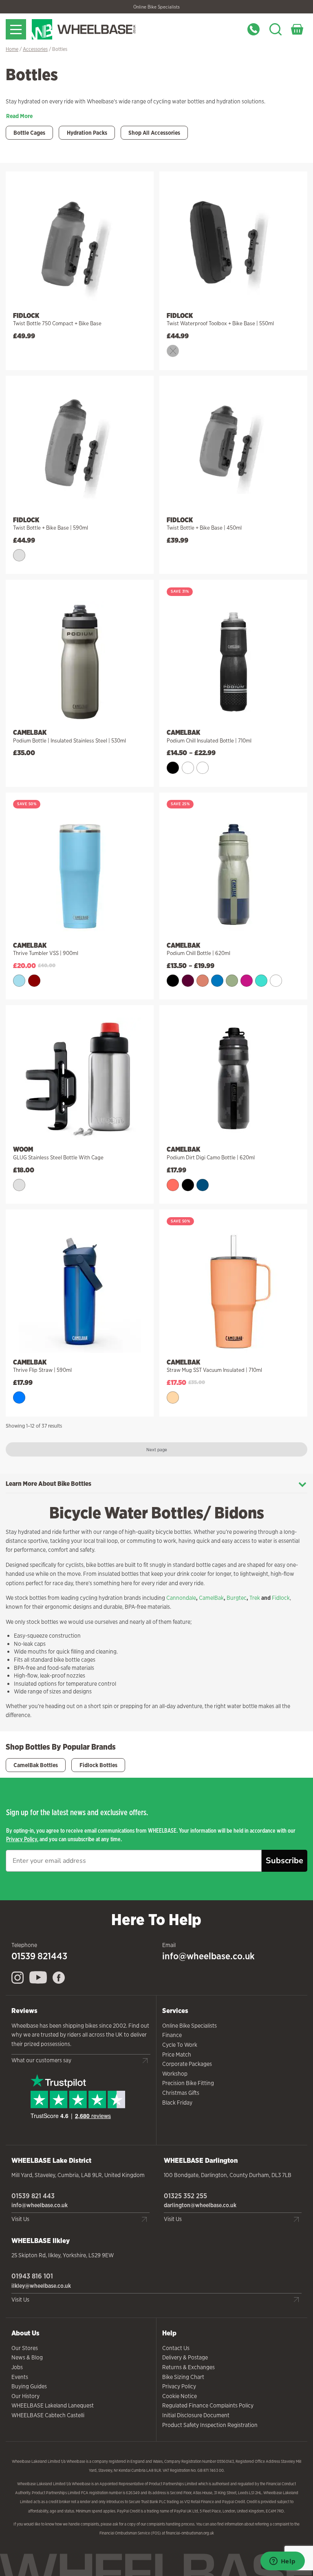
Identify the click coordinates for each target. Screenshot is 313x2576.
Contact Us (176, 2348)
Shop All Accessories (154, 133)
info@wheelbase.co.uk (208, 1956)
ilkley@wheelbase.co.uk (41, 2286)
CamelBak (211, 1598)
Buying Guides (29, 2386)
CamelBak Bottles (36, 1765)
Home (12, 49)
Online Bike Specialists (156, 7)
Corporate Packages (187, 2064)
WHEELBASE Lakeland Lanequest (53, 2405)
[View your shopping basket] (297, 29)
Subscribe (284, 1861)
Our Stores (25, 2348)
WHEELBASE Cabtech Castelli (48, 2415)
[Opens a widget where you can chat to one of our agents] (282, 2562)
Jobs (17, 2367)
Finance (172, 2035)
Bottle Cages (29, 133)
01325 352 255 (185, 2196)
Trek (255, 1598)
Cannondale (181, 1598)
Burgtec (237, 1598)
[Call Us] (253, 29)
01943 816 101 (32, 2276)
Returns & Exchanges (188, 2367)
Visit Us (20, 2219)
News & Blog (27, 2357)
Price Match (177, 2055)
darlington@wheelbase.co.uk (200, 2205)
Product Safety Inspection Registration (210, 2425)
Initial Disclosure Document (196, 2415)
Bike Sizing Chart (183, 2377)
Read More (19, 116)
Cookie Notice (180, 2396)
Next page (157, 1449)
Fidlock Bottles (98, 1765)
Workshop (175, 2074)
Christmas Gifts (181, 2093)
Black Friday (177, 2103)
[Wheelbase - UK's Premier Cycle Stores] (99, 29)
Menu (16, 29)
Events (20, 2377)
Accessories (35, 49)
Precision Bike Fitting (188, 2083)
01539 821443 (39, 1956)
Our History (25, 2396)
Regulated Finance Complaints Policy (208, 2405)
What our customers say (41, 2060)
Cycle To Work (180, 2045)
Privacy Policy (22, 1839)
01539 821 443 (33, 2196)
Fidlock (281, 1598)
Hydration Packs (87, 133)
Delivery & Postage (185, 2357)
